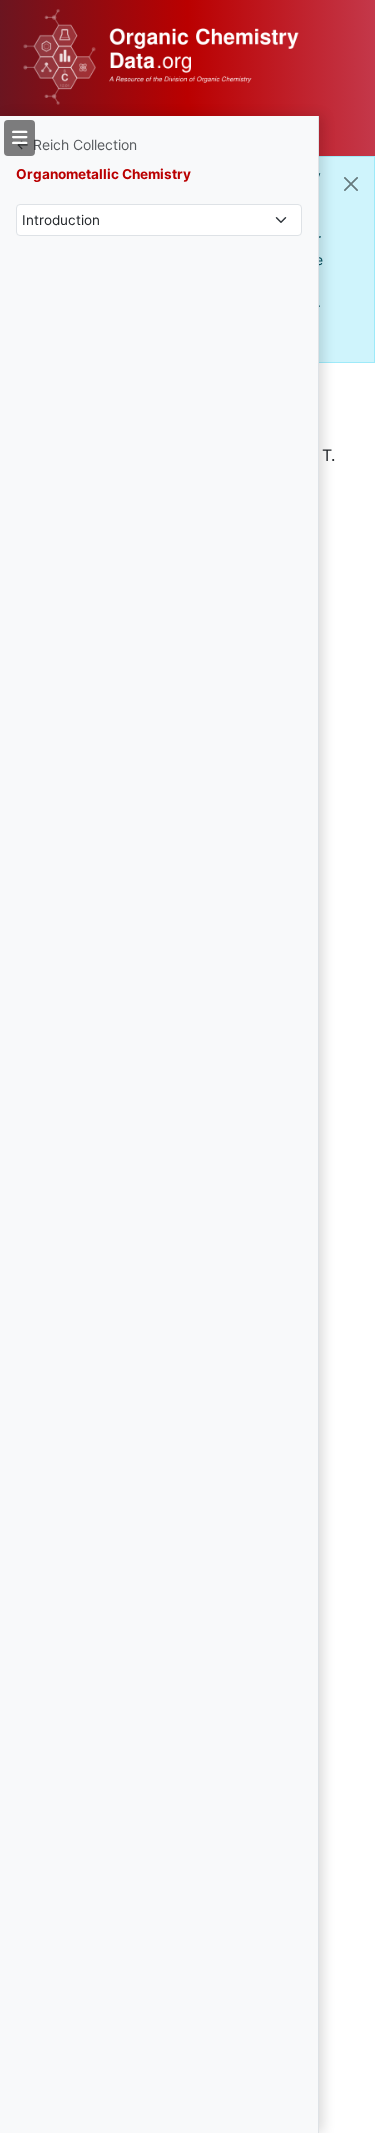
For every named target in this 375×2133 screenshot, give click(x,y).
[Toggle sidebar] (19, 138)
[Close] (351, 184)
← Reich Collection (76, 144)
